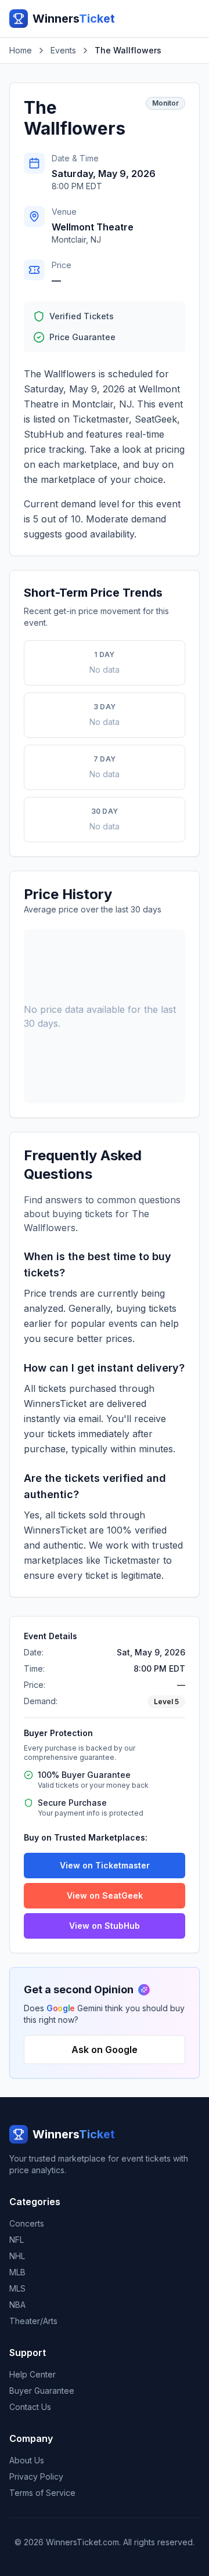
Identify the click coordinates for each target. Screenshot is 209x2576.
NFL (17, 2240)
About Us (27, 2460)
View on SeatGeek (105, 1895)
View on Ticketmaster (105, 1865)
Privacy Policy (36, 2476)
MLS (17, 2288)
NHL (17, 2256)
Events (63, 50)
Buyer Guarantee (42, 2391)
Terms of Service (42, 2493)
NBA (17, 2305)
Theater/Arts (33, 2321)
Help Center (33, 2374)
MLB (17, 2272)
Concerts (27, 2223)
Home (21, 50)
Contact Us (30, 2407)
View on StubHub (105, 1926)
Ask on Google (105, 2050)
